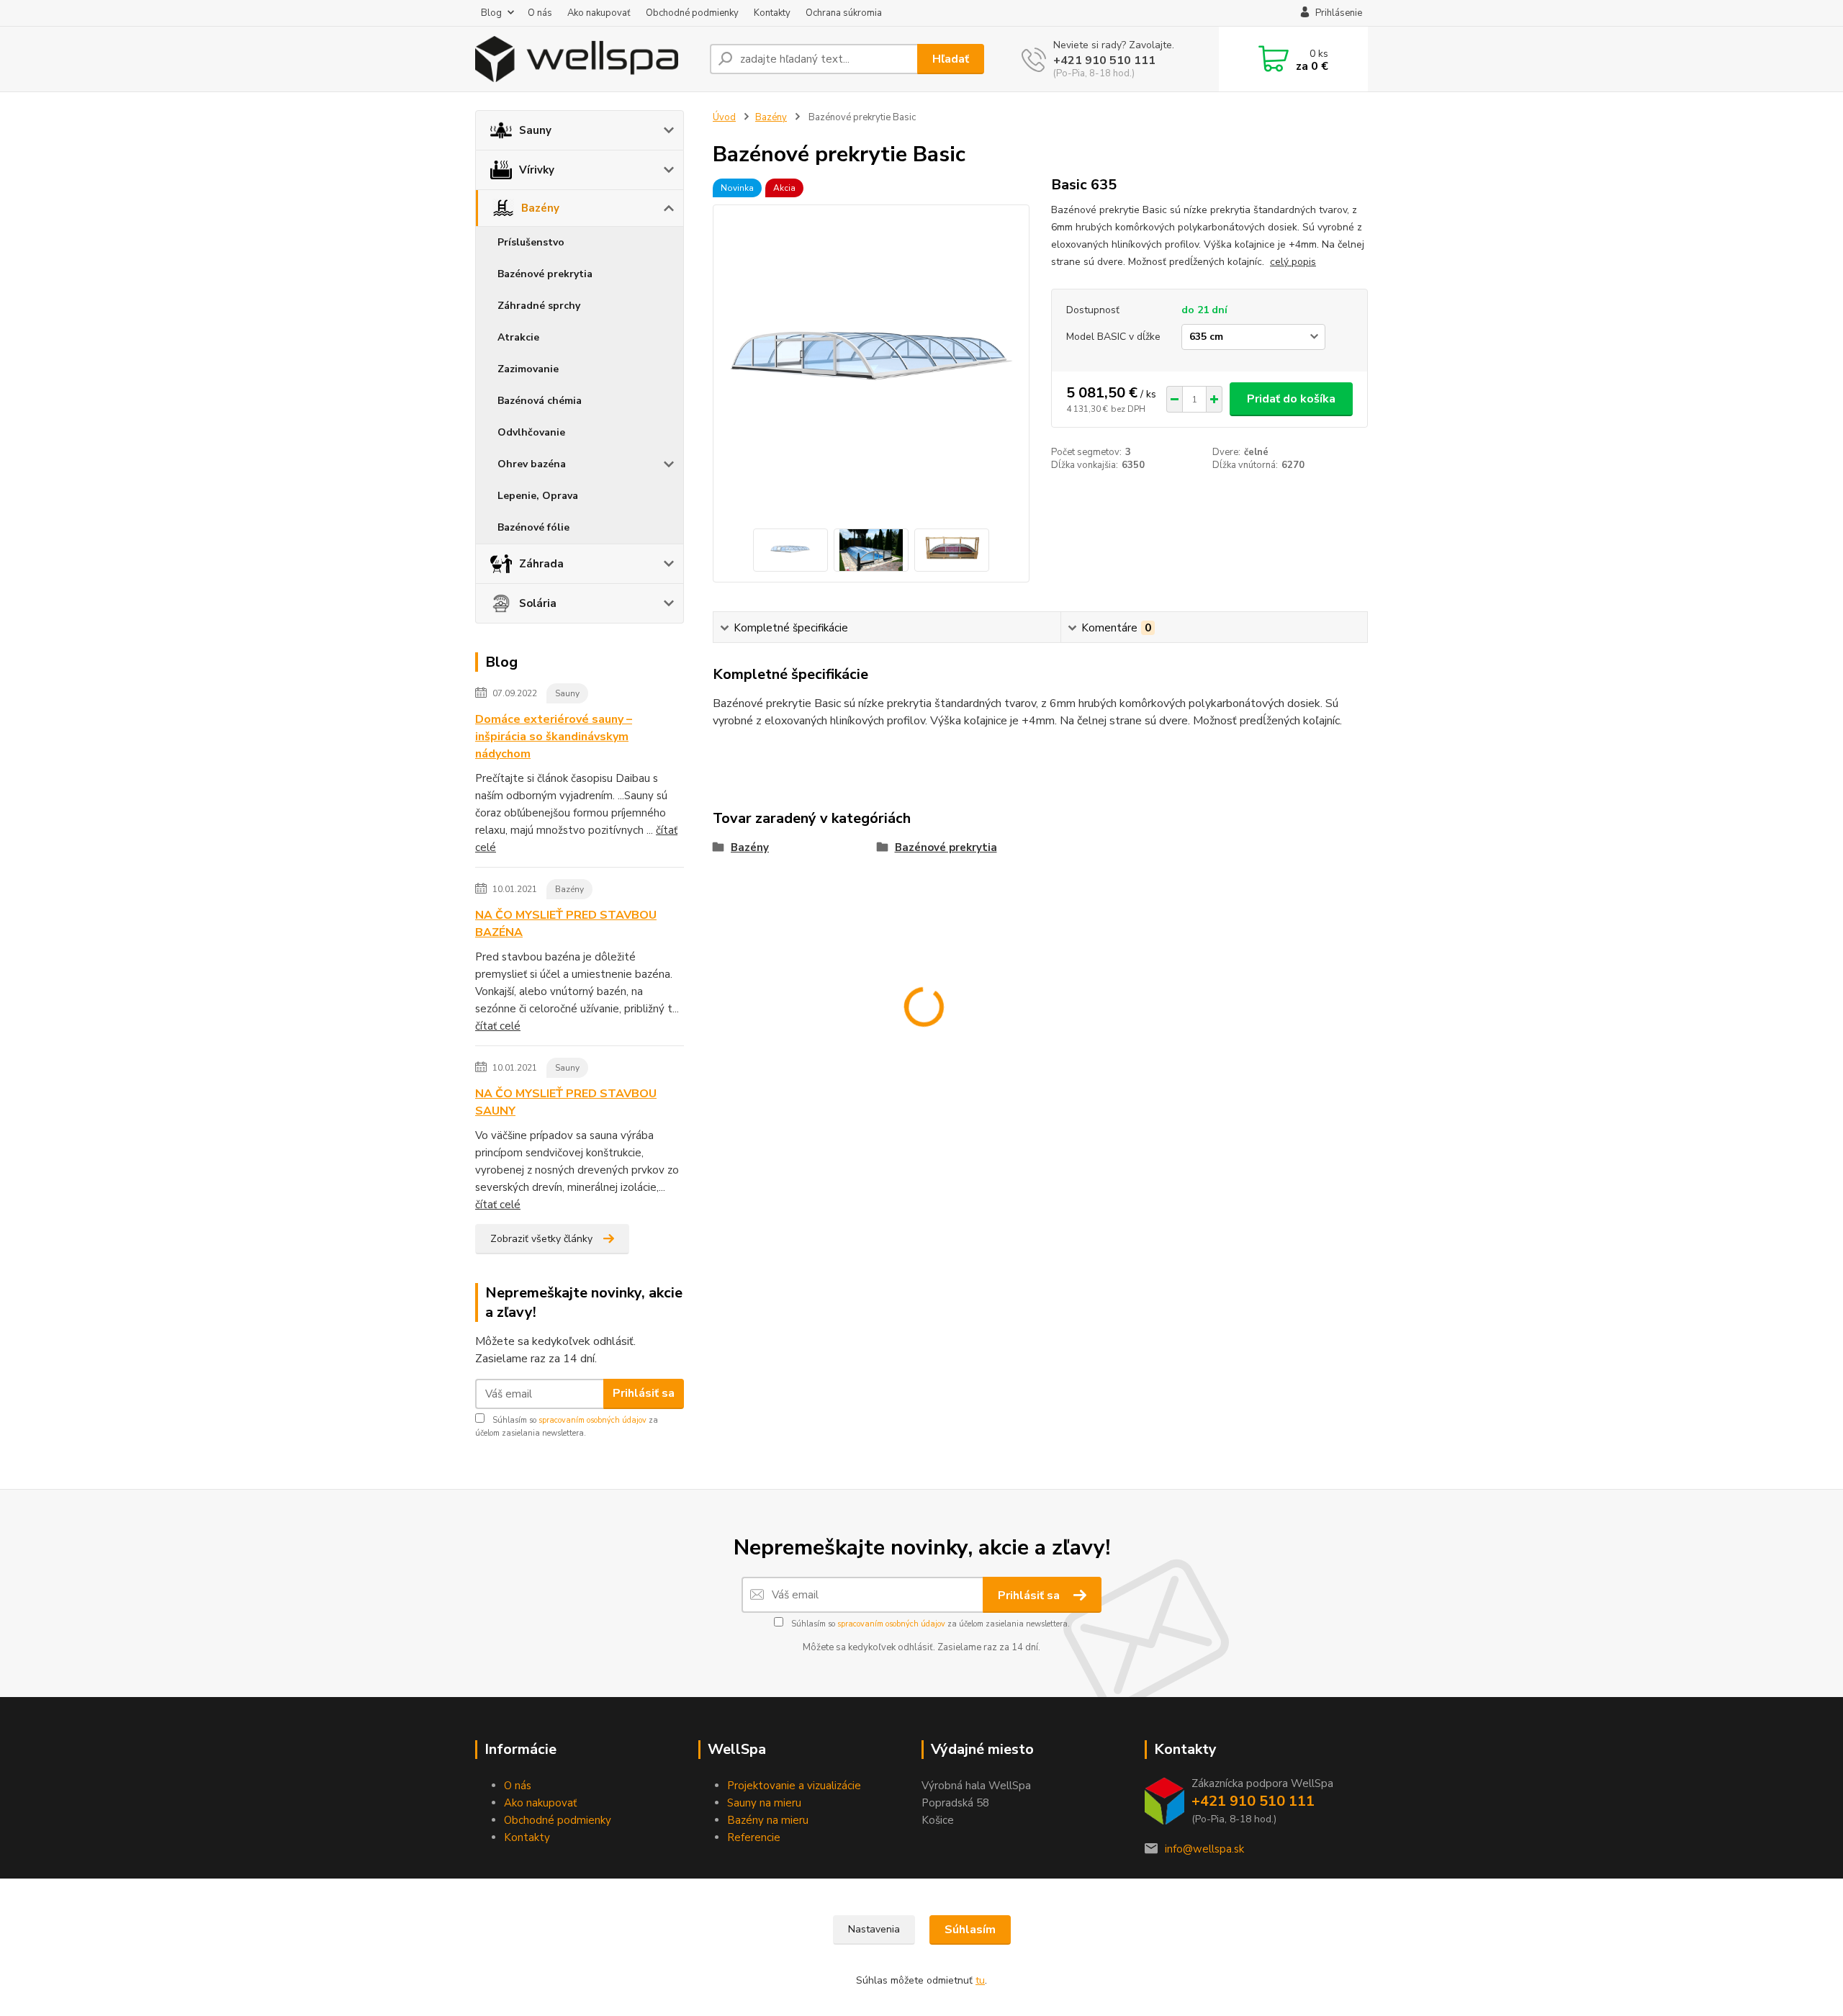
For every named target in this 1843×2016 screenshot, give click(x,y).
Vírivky (537, 170)
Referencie (754, 1837)
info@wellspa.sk (1204, 1849)
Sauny (535, 130)
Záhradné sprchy (539, 306)
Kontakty (772, 13)
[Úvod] (587, 59)
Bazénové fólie (533, 527)
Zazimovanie (528, 369)
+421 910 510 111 (1104, 60)
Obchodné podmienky (692, 13)
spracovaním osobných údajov (592, 1420)
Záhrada (541, 564)
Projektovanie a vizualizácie (794, 1786)
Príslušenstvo (531, 242)
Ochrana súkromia (844, 13)
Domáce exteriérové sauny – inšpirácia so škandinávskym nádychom (554, 737)
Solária (538, 603)
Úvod (724, 117)
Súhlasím (970, 1930)
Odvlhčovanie (531, 432)
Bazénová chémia (540, 401)
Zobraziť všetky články (541, 1239)
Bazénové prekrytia (545, 274)
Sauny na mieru (764, 1803)
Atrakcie (518, 337)
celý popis (1293, 262)
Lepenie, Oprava (538, 496)
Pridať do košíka (1291, 399)
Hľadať (951, 59)
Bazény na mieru (768, 1820)
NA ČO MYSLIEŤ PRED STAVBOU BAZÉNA (566, 924)
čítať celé (498, 1026)
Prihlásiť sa (644, 1393)
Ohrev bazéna (532, 464)
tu (980, 1980)
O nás (540, 13)
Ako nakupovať (599, 13)
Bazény (540, 208)
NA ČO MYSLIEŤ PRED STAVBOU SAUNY (566, 1102)
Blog (491, 13)
